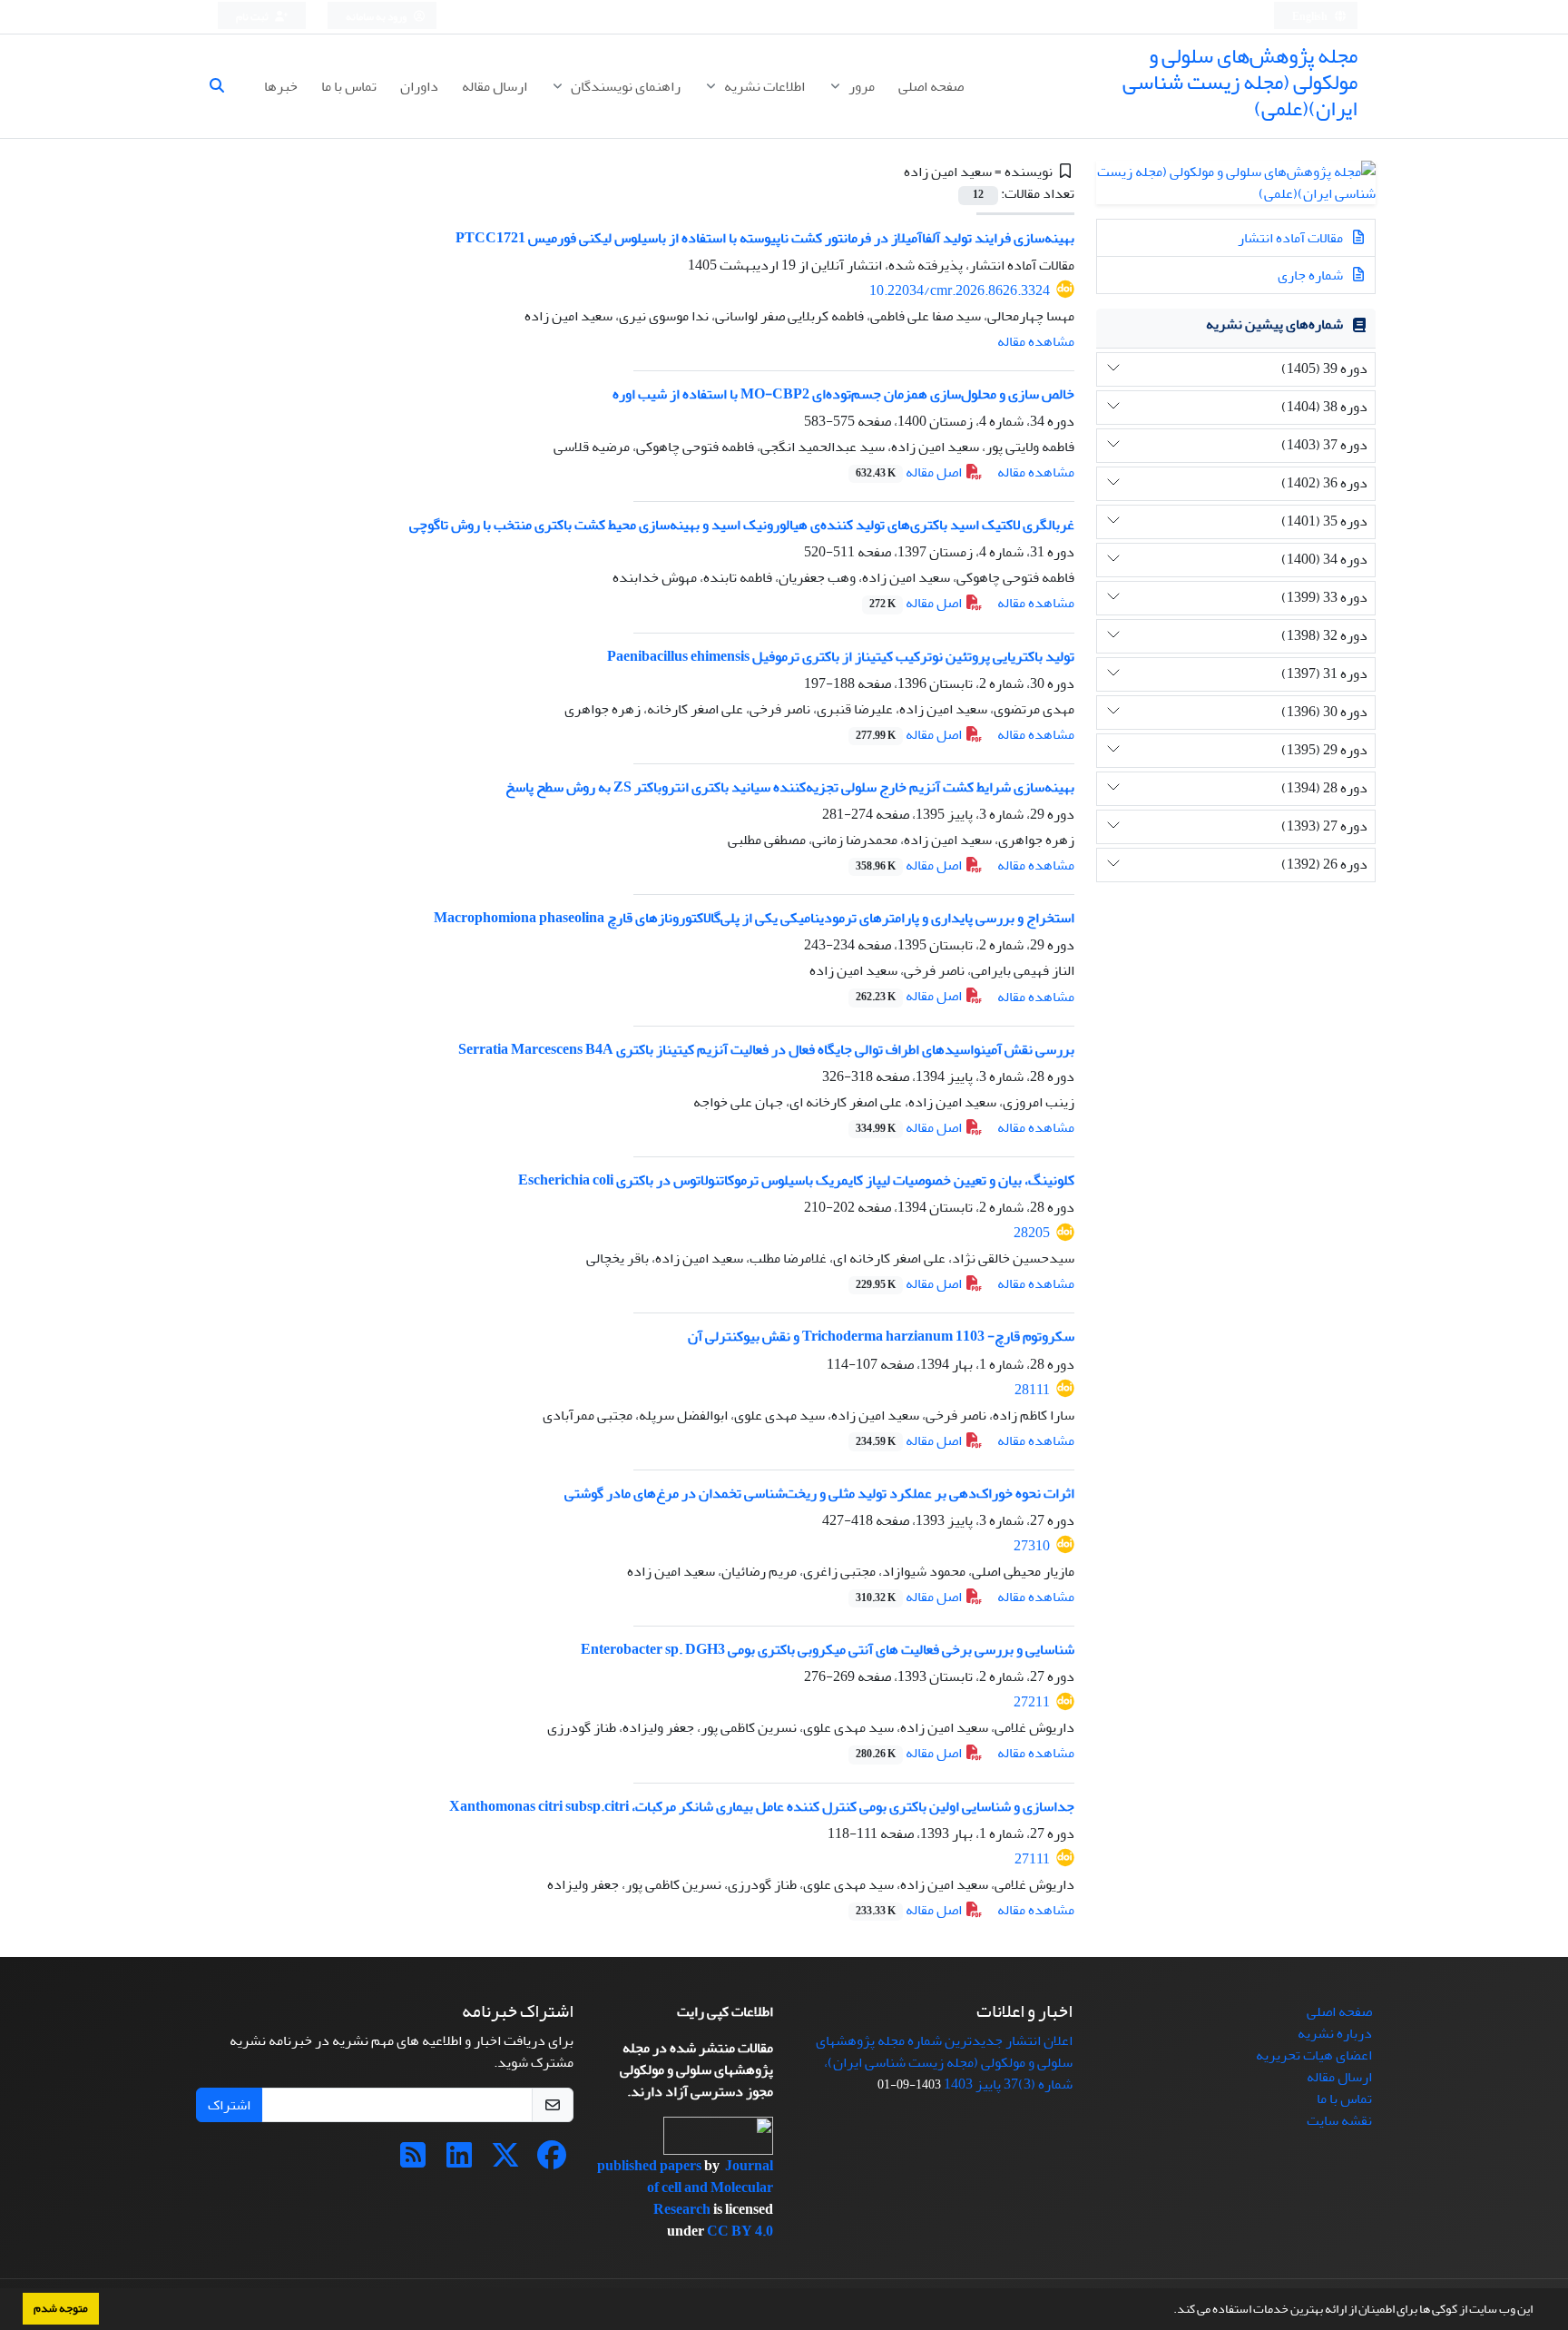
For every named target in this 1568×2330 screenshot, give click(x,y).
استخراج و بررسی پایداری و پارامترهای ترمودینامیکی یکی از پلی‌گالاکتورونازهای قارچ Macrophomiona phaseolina (754, 918)
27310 (1032, 1546)
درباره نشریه (1335, 2033)
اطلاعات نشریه (763, 86)
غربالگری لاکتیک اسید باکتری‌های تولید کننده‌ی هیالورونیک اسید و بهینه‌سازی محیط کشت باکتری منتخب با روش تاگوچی (742, 525)
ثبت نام (253, 17)
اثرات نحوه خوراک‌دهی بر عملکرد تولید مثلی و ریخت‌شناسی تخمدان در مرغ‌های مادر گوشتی (819, 1493)
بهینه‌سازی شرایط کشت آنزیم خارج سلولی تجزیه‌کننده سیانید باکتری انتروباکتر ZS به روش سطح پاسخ (790, 787)
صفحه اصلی (931, 86)
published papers (651, 2166)
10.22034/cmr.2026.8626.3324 (960, 290)
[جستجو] (224, 86)
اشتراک (229, 2105)
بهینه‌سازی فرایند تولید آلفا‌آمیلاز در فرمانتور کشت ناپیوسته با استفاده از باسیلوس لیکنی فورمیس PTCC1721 (765, 238)
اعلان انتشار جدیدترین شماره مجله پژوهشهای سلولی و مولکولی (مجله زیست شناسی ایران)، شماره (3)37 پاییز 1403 (944, 2062)
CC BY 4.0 (740, 2231)
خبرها (281, 86)
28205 (1032, 1233)
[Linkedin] (459, 2161)
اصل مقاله (910, 472)
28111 (1032, 1390)
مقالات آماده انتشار (1292, 238)
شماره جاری (1312, 275)
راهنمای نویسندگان (624, 86)
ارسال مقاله (495, 86)
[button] (1169, 2311)
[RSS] (413, 2161)
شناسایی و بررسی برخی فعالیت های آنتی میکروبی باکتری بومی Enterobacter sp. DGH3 (828, 1649)
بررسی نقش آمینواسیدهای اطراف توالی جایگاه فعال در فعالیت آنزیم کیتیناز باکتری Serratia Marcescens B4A (766, 1049)
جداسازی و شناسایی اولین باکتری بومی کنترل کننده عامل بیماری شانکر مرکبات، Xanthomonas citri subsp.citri (762, 1806)
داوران (419, 86)
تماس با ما (349, 86)
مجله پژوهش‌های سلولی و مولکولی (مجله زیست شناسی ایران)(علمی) (1240, 82)
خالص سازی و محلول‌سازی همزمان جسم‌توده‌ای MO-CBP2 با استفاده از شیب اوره (843, 394)
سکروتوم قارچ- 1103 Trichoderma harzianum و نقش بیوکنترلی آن (881, 1336)
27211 (1032, 1702)
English (1311, 17)
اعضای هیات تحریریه (1314, 2055)
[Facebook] (552, 2161)
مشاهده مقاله (1036, 341)
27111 (1032, 1859)
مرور (860, 86)
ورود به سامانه (377, 17)
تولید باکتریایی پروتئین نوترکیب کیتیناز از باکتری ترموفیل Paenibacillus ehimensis (841, 656)
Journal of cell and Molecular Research (710, 2187)
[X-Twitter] (505, 2161)
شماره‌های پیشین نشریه (1274, 324)
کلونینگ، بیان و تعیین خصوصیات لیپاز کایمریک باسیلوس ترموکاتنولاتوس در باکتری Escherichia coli (796, 1180)
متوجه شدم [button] (61, 2308)
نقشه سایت (1339, 2120)
